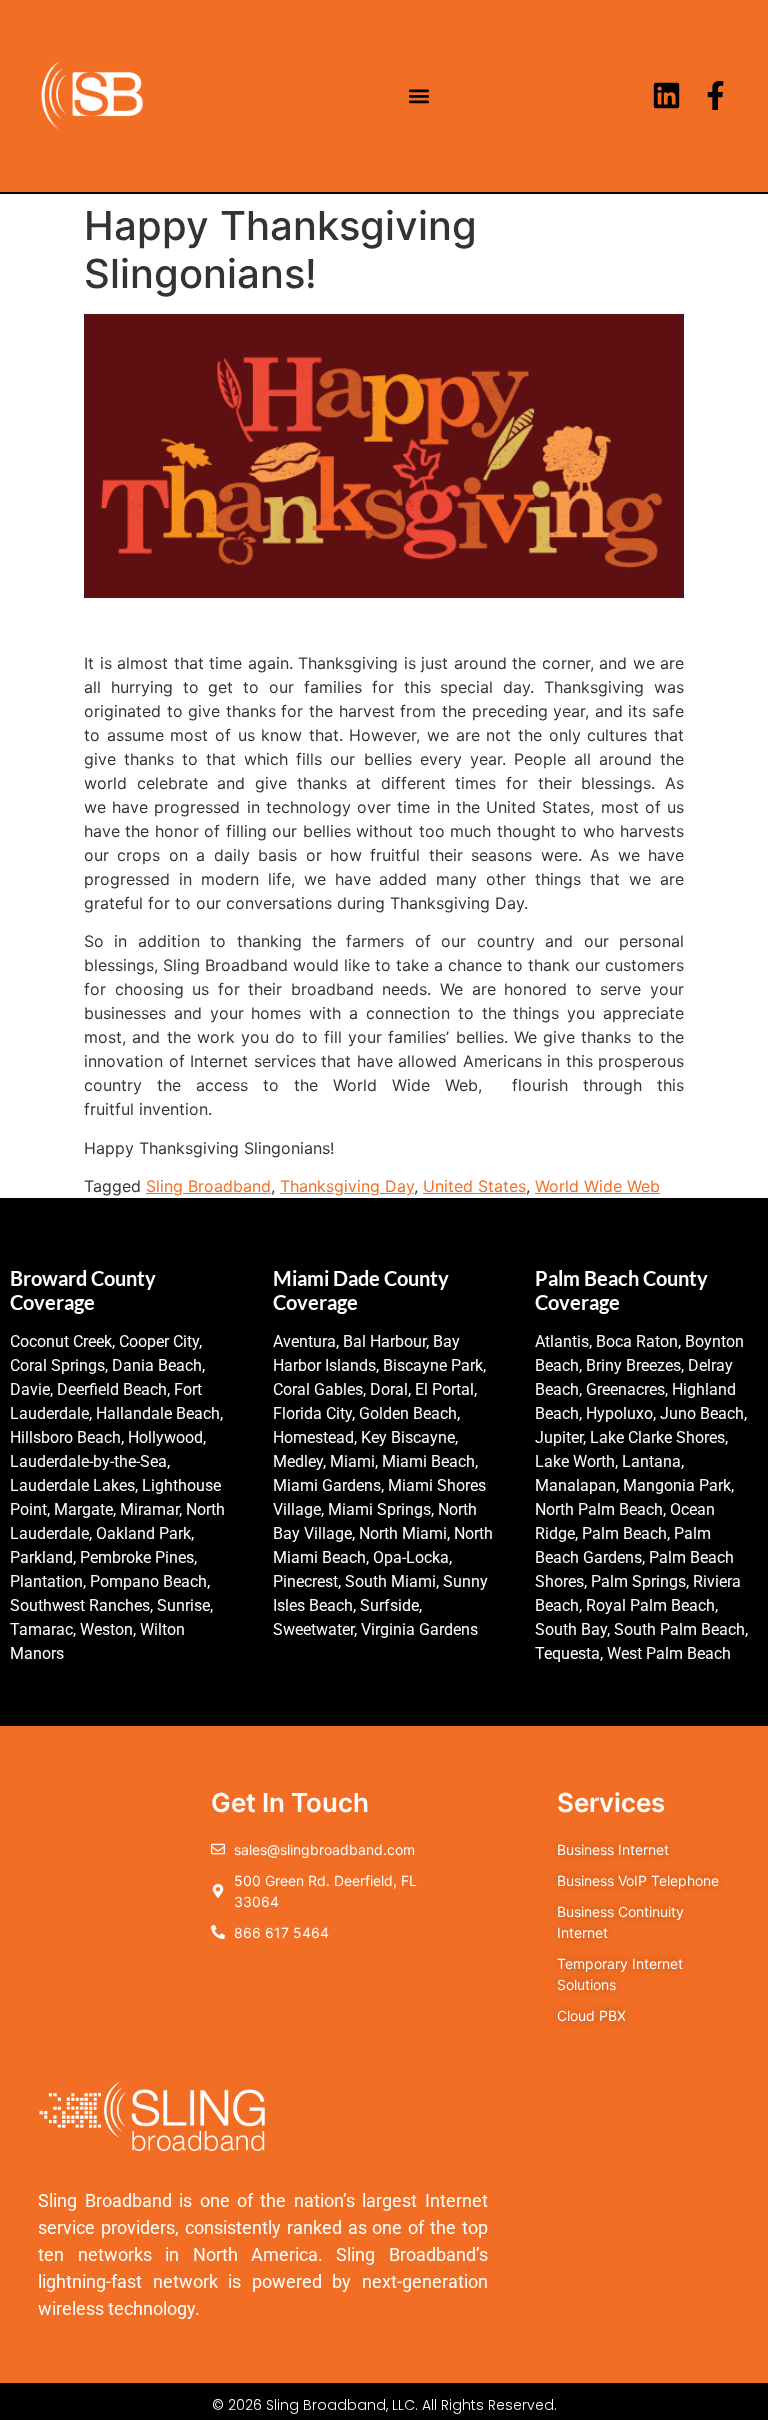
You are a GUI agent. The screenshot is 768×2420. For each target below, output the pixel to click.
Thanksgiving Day (347, 1186)
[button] (419, 95)
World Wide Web (597, 1186)
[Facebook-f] (715, 95)
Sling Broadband (208, 1186)
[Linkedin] (666, 95)
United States (474, 1186)
